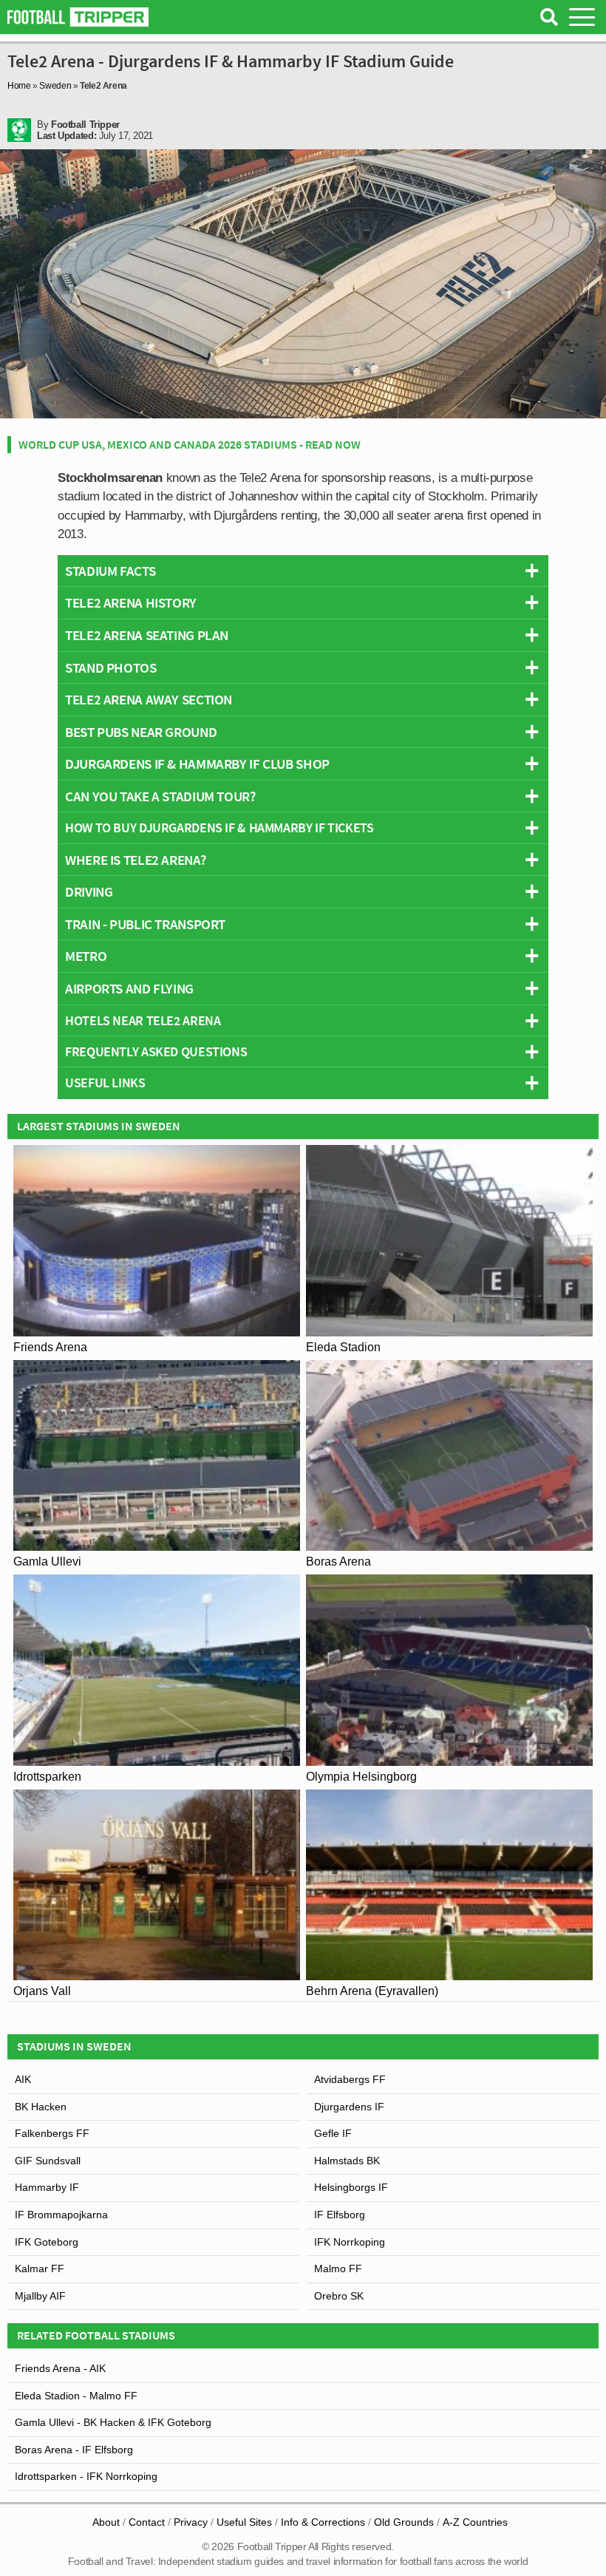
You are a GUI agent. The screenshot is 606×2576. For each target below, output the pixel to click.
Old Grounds (404, 2522)
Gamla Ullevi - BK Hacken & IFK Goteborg (113, 2422)
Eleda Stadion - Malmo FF (76, 2396)
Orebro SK (339, 2296)
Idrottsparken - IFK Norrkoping (86, 2476)
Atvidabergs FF (350, 2079)
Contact (147, 2522)
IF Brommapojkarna (61, 2215)
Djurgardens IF (349, 2107)
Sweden (55, 86)
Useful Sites (244, 2522)
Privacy (191, 2522)
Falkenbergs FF (52, 2133)
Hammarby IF (47, 2187)
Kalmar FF (40, 2269)
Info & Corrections (323, 2522)
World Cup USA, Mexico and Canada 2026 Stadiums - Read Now (190, 444)
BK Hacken (41, 2107)
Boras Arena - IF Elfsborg (74, 2450)
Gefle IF (333, 2133)
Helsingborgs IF (351, 2187)
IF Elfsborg (340, 2215)
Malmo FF (338, 2269)
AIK (23, 2079)
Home (19, 86)
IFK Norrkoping (350, 2242)
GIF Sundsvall (48, 2161)
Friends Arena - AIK (60, 2368)
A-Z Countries (475, 2522)
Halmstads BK (347, 2161)
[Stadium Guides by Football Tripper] (78, 17)
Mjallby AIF (40, 2296)
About (106, 2522)
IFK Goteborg (47, 2242)
